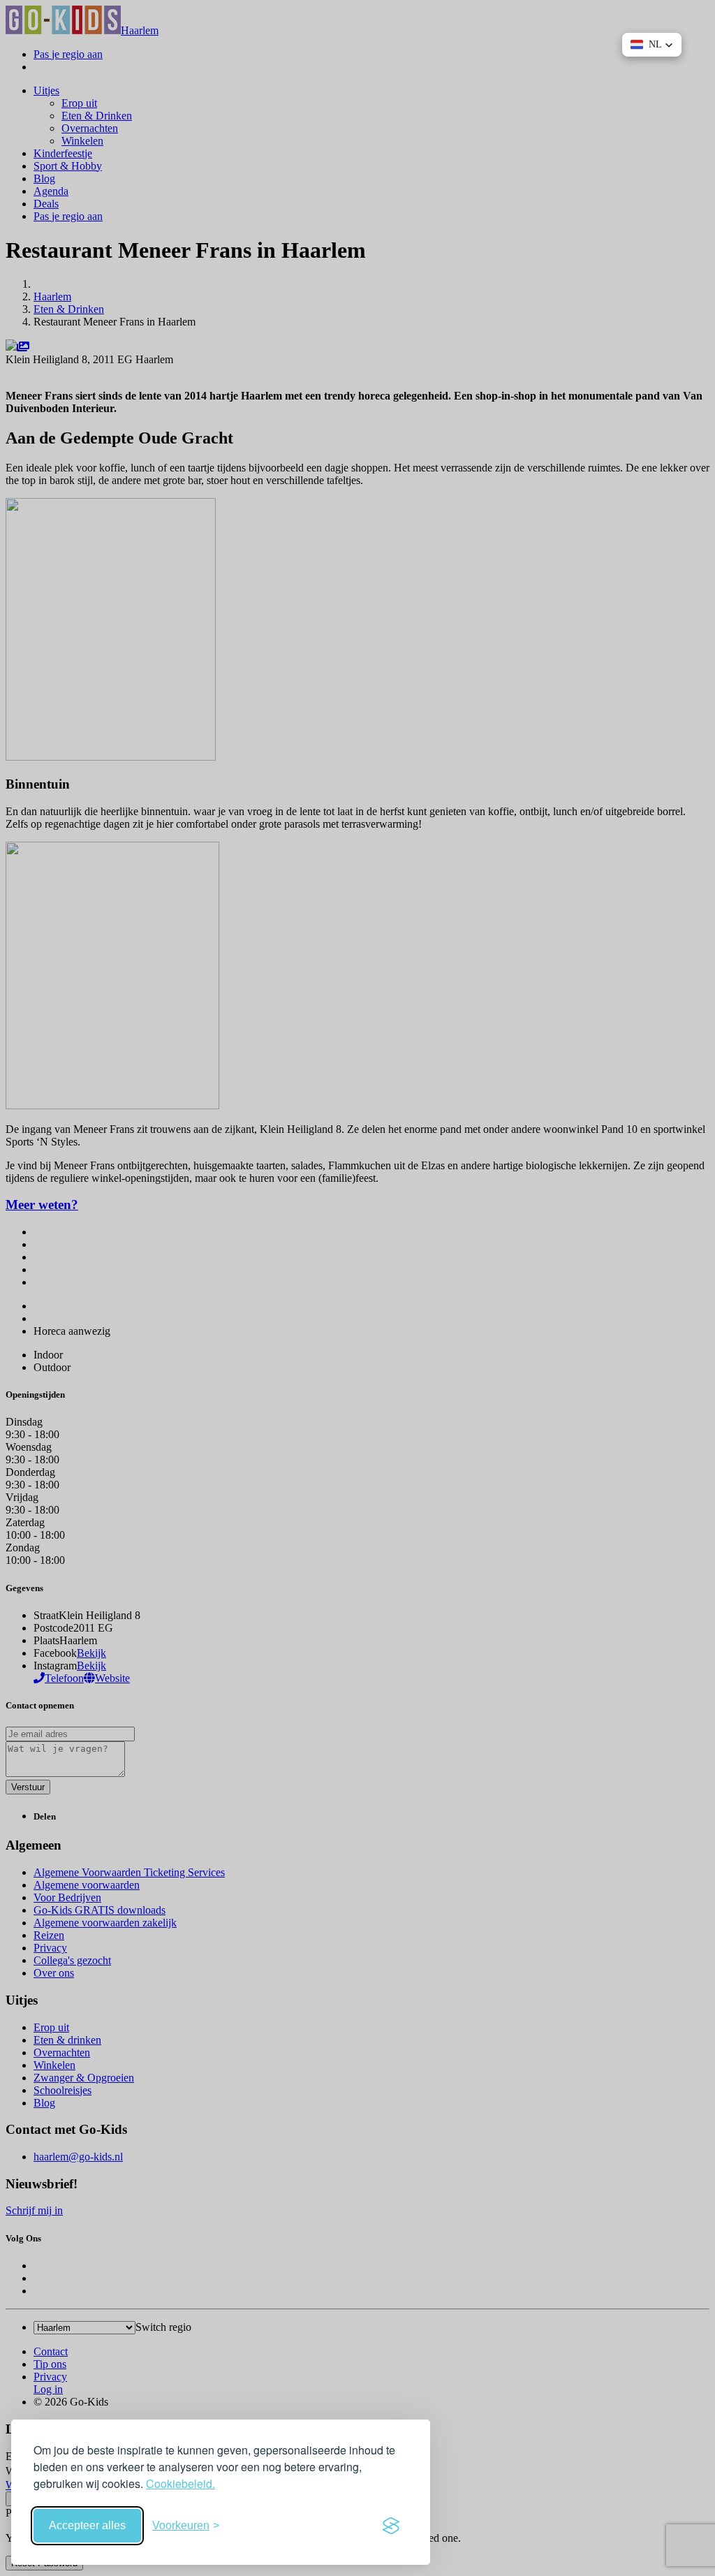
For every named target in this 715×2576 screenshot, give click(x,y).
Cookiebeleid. (180, 2483)
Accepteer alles (87, 2525)
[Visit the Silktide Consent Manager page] (391, 2526)
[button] (652, 45)
